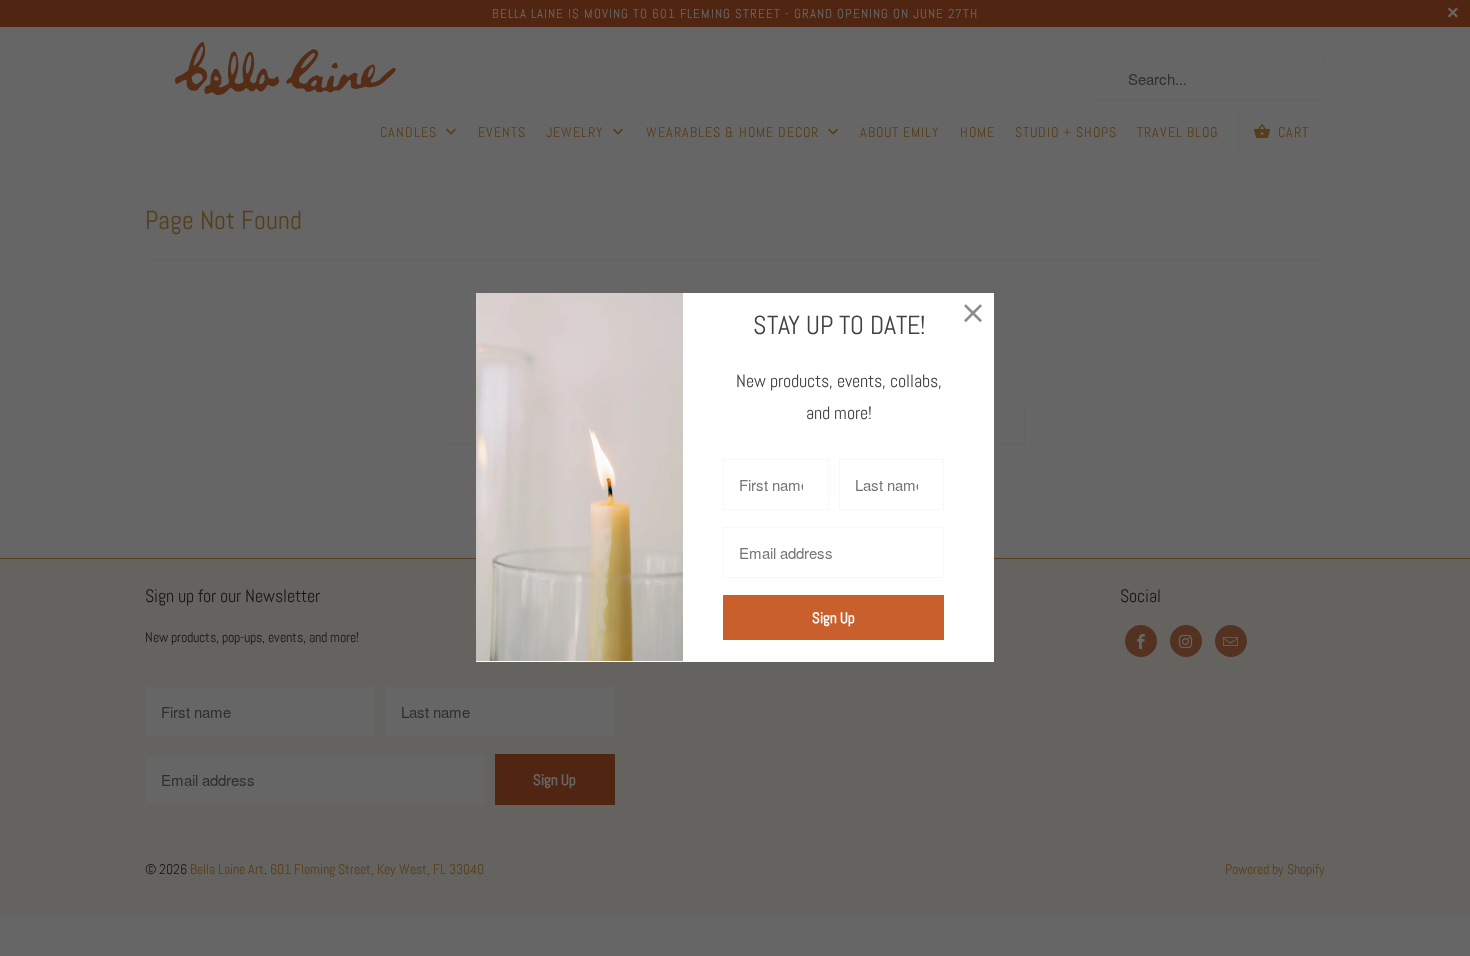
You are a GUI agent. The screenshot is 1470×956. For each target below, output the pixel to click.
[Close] (973, 313)
